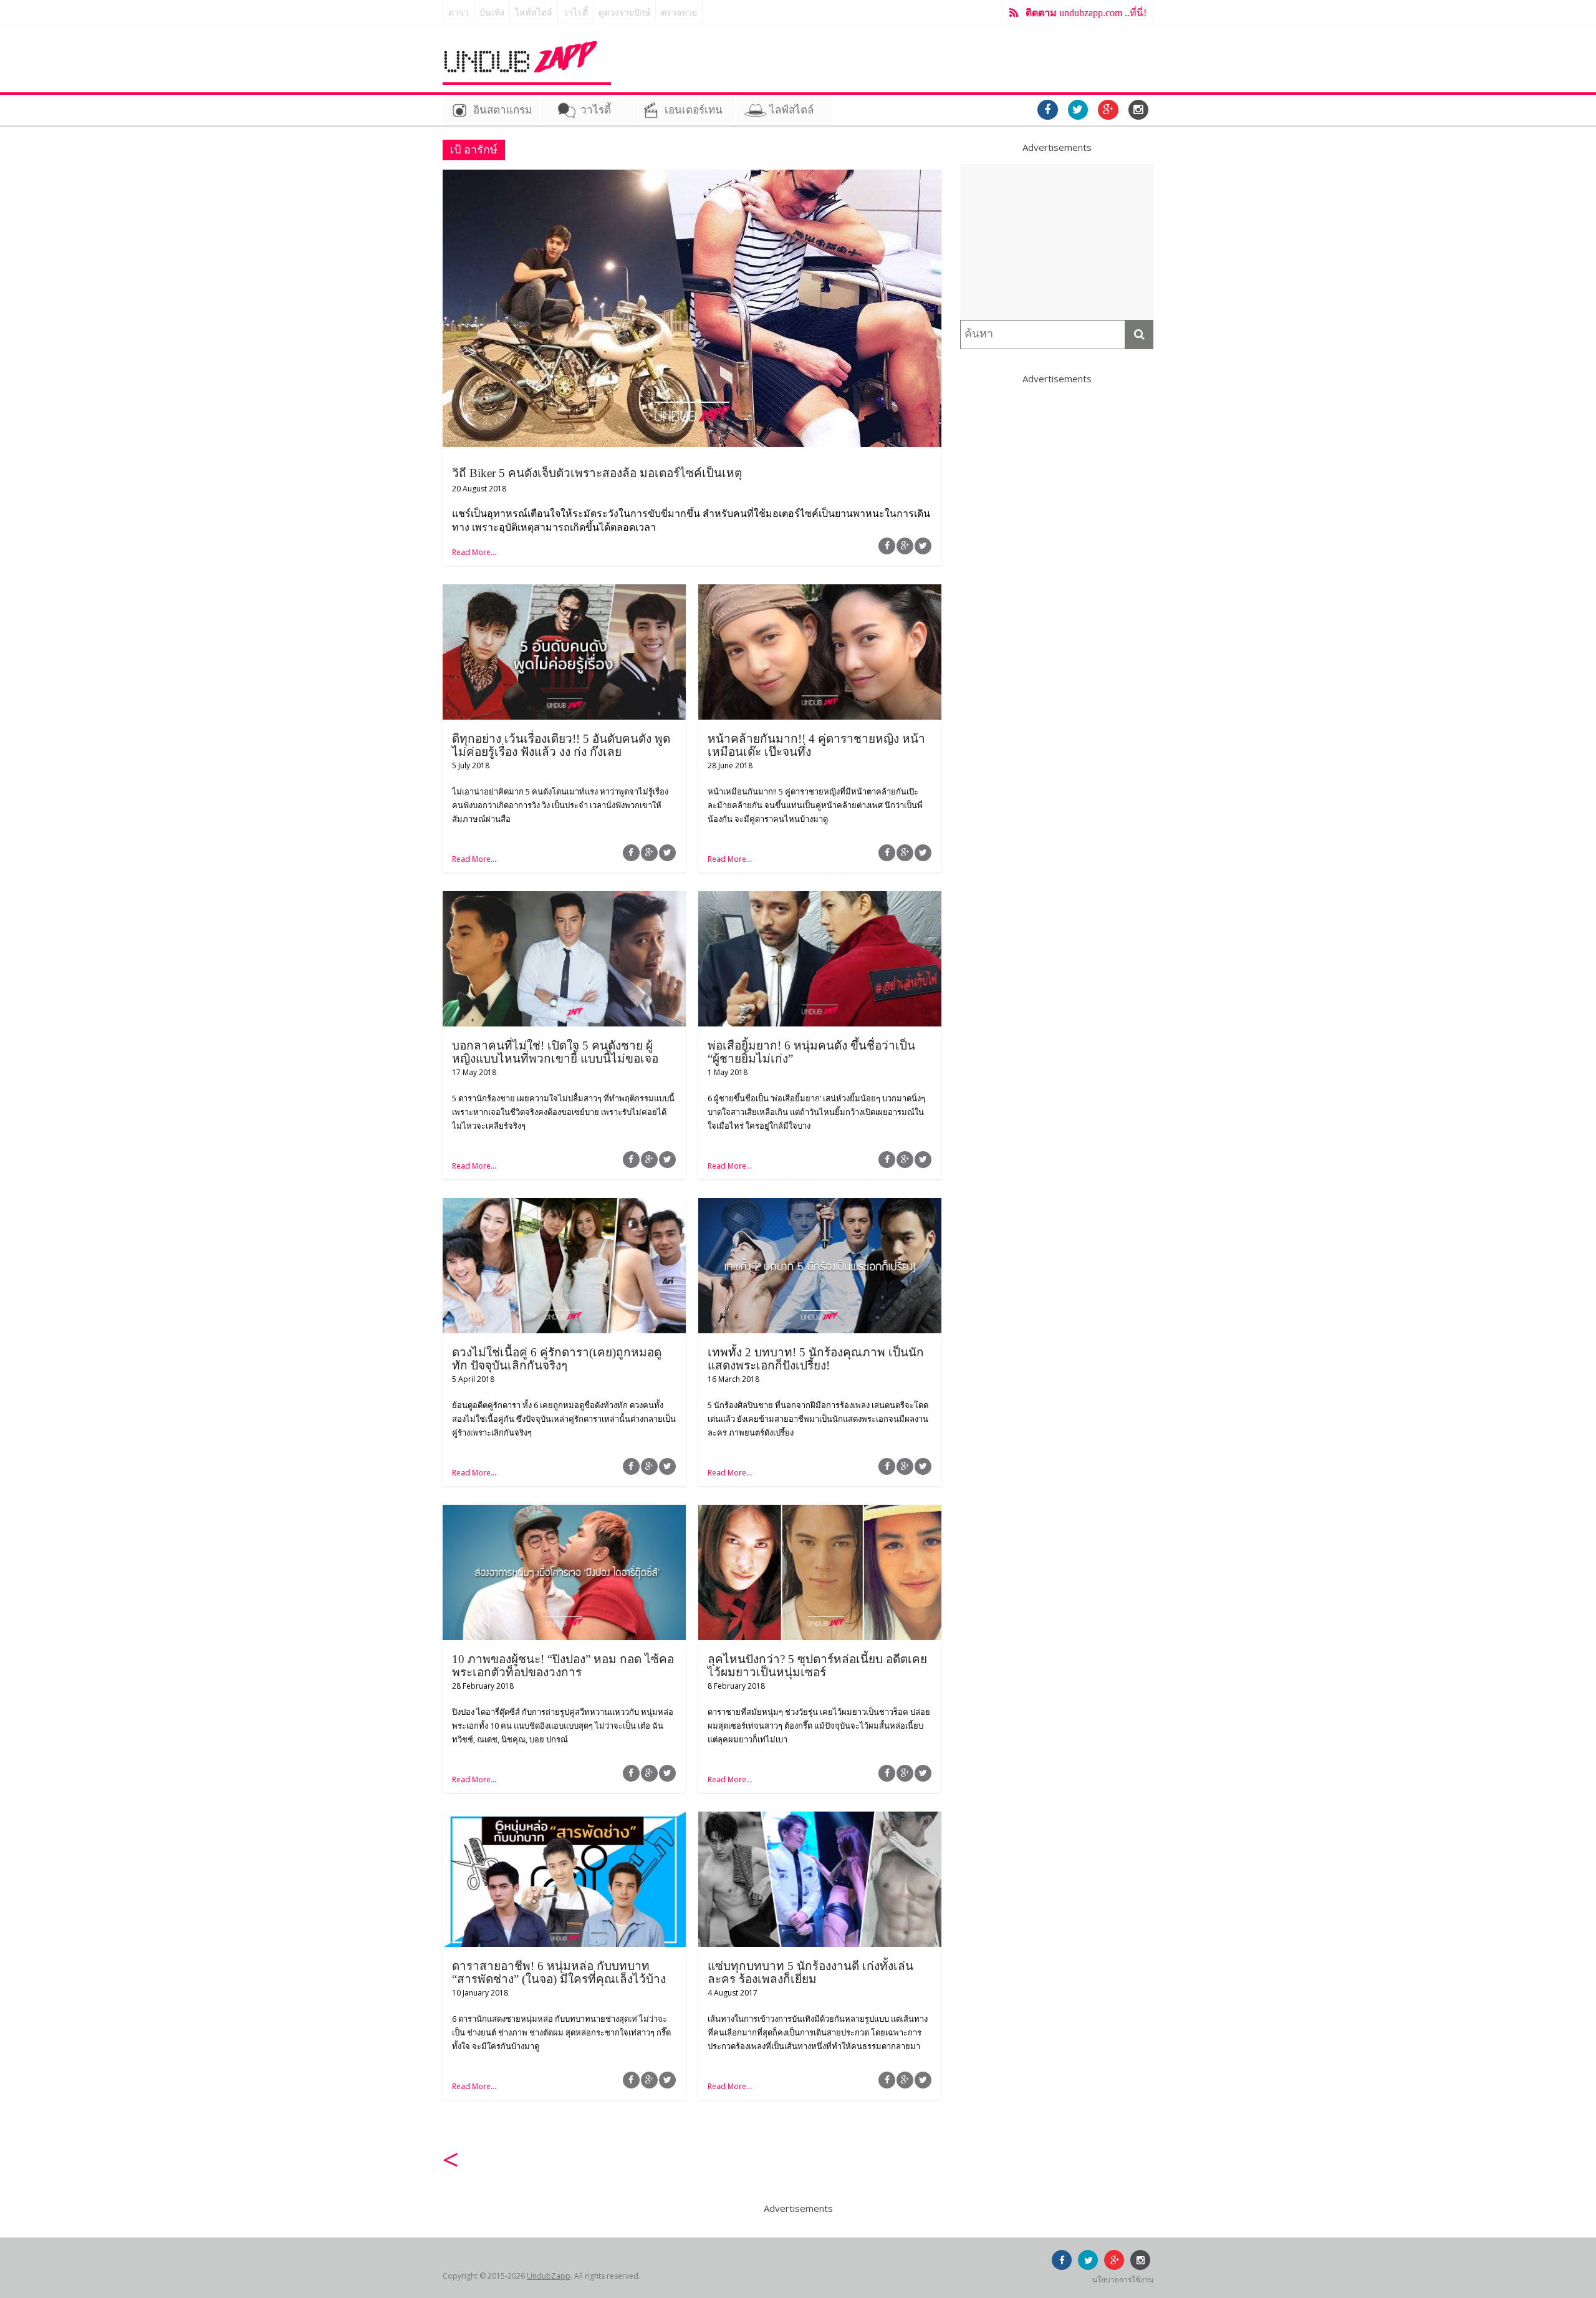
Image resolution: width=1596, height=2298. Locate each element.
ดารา (459, 13)
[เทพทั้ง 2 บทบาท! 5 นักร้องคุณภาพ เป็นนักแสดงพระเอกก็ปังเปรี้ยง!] (820, 1205)
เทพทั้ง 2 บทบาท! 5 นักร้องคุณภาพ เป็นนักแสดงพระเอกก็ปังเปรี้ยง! (816, 1359)
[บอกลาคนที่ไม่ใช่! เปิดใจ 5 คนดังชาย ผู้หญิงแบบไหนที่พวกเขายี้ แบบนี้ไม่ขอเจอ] (564, 899)
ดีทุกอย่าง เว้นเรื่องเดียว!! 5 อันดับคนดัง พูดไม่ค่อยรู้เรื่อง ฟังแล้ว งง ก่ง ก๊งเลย (561, 745)
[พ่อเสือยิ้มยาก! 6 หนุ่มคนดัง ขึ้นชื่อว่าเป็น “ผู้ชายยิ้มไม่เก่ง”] (820, 899)
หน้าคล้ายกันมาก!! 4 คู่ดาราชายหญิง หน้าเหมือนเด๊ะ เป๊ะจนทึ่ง (816, 745)
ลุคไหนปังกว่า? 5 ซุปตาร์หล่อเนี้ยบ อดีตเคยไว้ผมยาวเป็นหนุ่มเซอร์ (817, 1666)
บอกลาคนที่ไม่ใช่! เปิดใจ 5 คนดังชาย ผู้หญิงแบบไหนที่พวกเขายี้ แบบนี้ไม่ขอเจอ (555, 1052)
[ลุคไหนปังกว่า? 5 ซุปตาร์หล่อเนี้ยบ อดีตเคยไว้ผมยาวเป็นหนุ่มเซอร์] (820, 1512)
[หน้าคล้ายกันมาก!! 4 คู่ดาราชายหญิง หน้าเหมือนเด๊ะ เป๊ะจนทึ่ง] (820, 592)
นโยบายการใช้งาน (1123, 2280)
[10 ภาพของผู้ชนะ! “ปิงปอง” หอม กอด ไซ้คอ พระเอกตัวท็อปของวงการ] (564, 1512)
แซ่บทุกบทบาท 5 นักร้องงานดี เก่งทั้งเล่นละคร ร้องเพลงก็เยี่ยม (810, 1972)
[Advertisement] (1057, 242)
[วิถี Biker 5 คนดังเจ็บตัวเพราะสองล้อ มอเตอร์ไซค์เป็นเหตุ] (692, 177)
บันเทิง (492, 13)
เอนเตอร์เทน (694, 110)
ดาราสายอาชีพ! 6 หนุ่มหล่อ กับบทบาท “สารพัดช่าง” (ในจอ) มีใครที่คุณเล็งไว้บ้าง (559, 1972)
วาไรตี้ (575, 13)
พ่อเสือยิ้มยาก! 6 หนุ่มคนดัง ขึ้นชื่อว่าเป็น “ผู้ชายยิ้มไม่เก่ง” (811, 1052)
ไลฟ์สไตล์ (534, 13)
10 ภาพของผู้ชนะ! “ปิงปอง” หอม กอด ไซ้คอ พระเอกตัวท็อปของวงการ (563, 1666)
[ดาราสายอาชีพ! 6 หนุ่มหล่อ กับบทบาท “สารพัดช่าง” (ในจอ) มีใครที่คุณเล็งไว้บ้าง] (564, 1819)
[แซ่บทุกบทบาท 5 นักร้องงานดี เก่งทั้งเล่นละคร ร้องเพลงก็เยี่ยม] (820, 1819)
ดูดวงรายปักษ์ (624, 13)
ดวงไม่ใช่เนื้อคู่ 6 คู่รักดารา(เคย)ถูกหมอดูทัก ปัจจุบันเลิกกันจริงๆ (557, 1359)
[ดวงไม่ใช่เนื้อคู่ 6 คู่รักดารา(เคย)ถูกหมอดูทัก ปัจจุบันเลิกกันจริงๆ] (564, 1205)
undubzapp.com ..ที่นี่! (1086, 13)
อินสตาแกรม (502, 110)
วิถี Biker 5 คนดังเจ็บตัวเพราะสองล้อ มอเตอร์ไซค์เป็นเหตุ (597, 473)
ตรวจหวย (679, 13)
